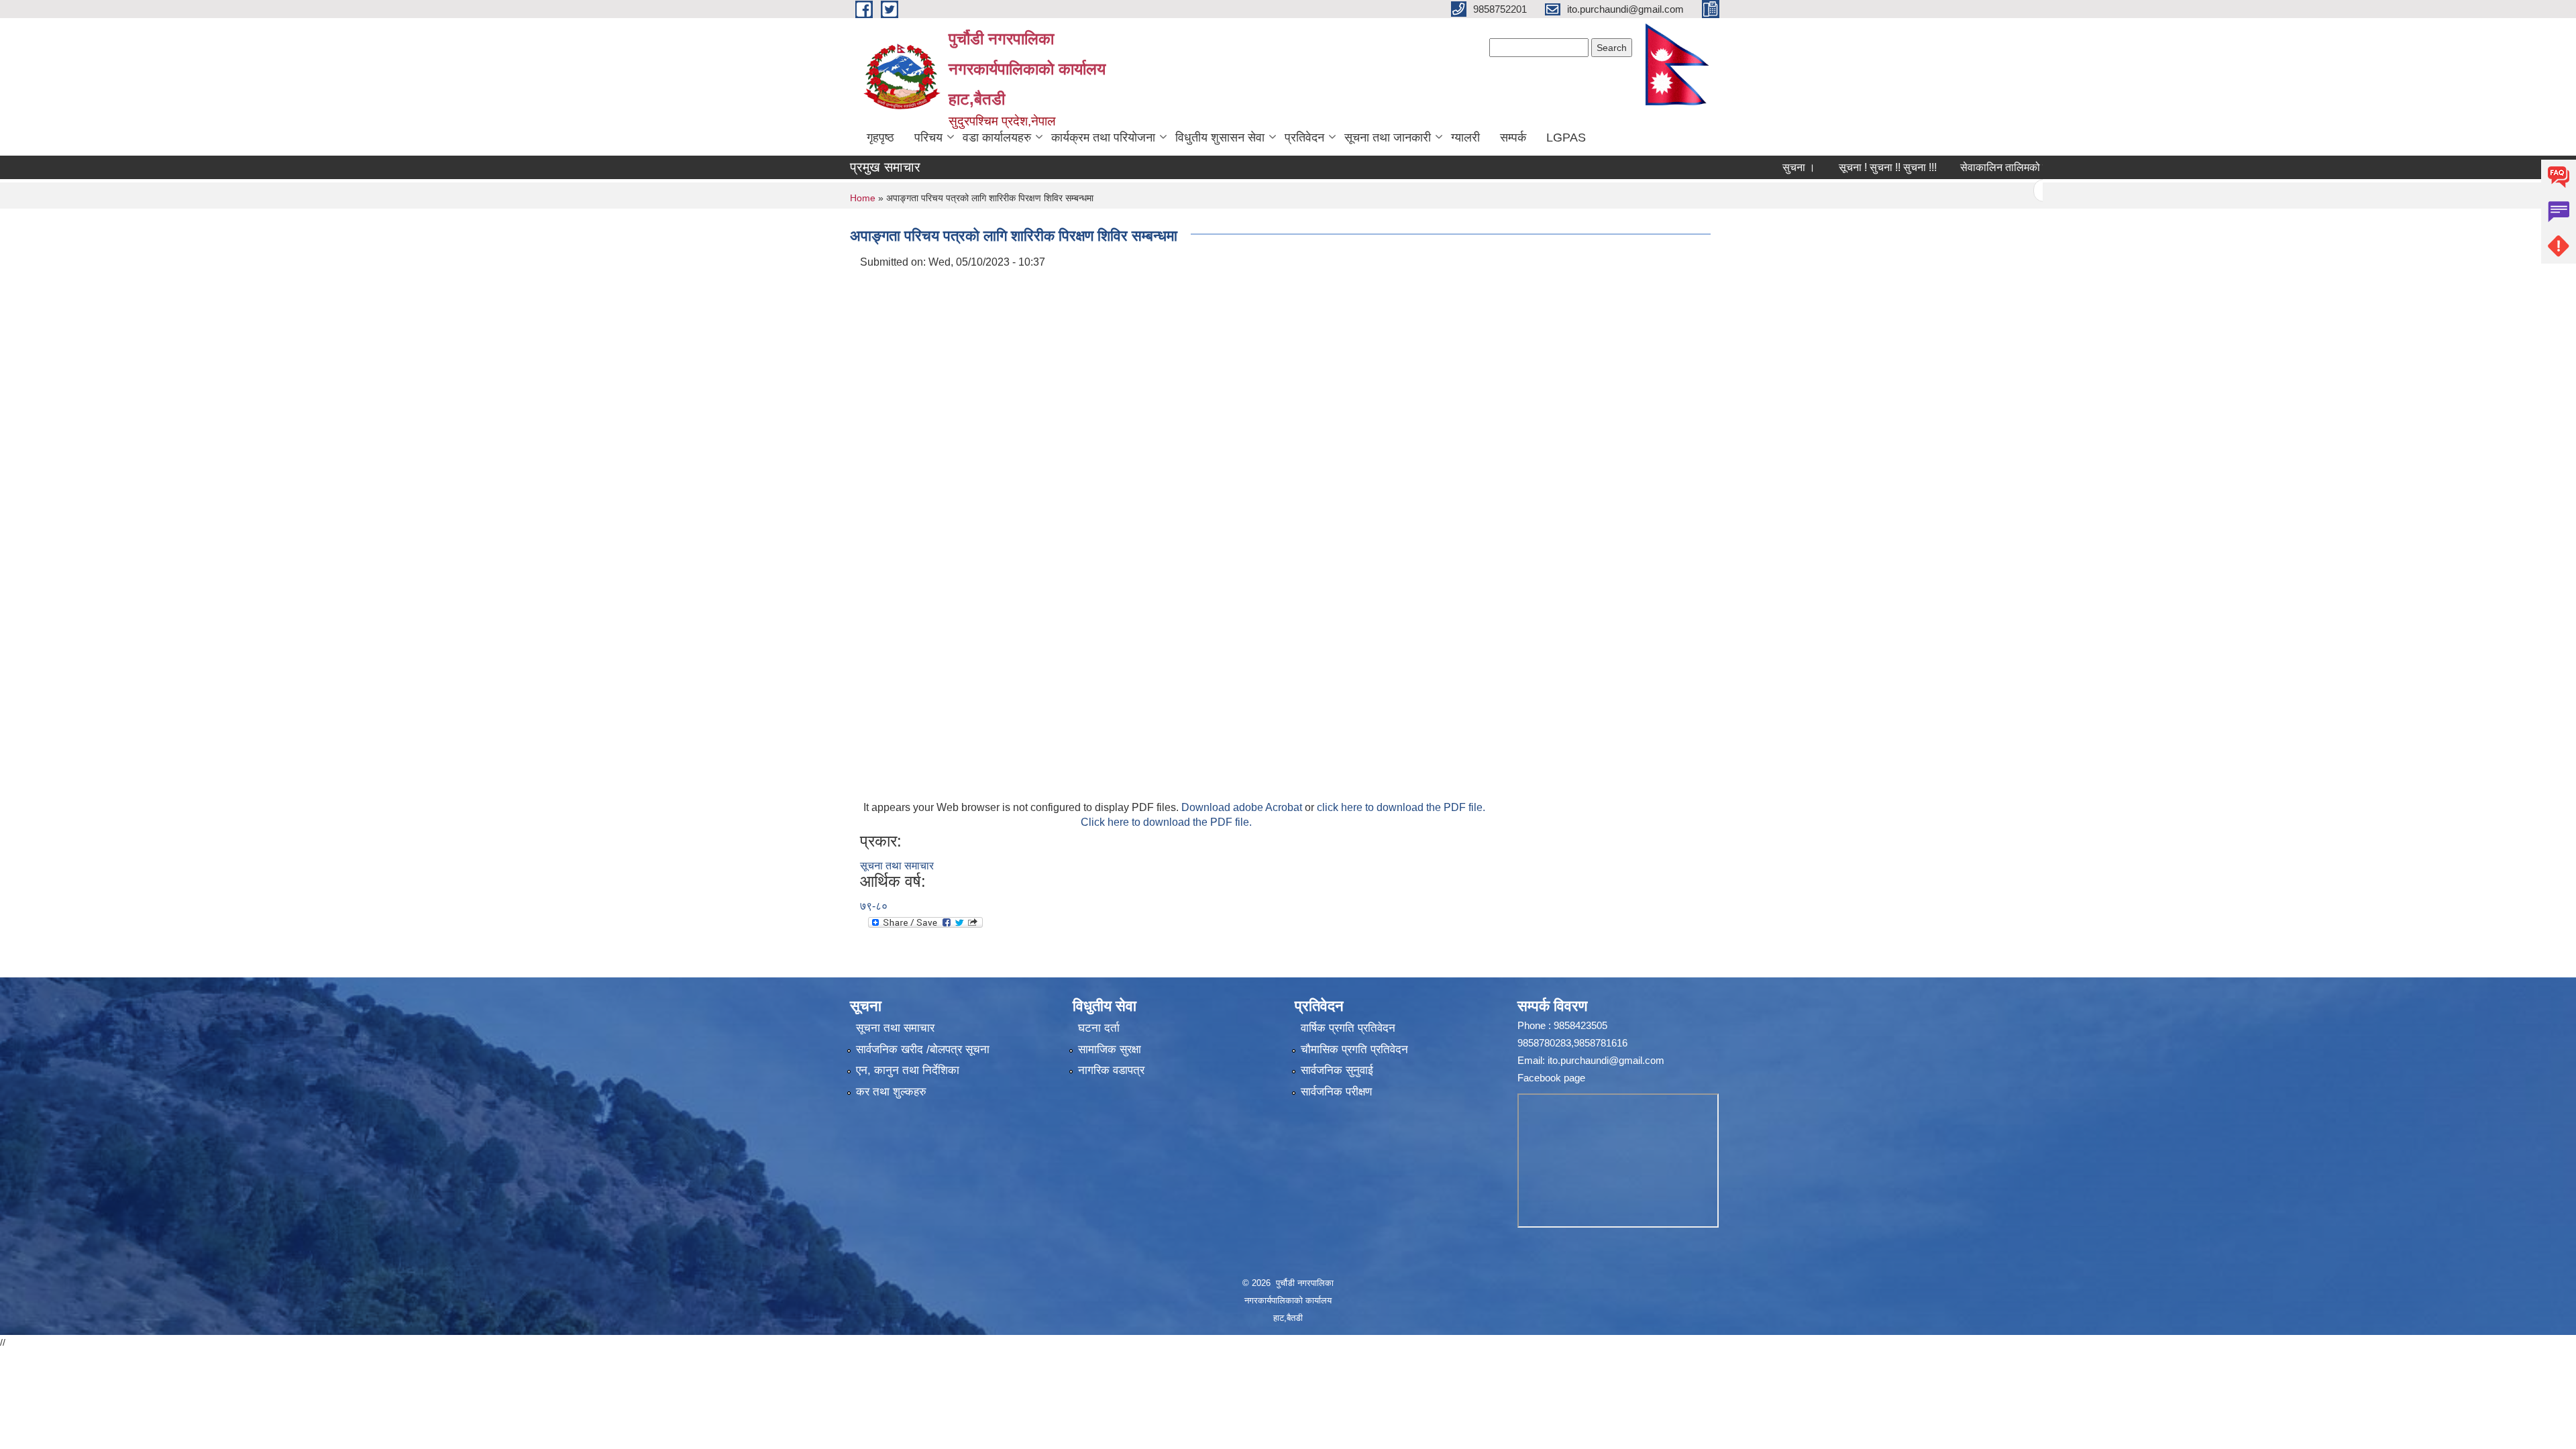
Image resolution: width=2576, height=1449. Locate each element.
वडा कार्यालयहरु (997, 138)
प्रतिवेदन (1304, 138)
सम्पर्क (1513, 138)
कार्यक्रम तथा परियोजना (1103, 138)
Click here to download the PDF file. (1166, 822)
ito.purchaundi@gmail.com (1606, 1060)
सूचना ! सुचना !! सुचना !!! (1838, 167)
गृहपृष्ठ (880, 138)
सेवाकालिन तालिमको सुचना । (1968, 167)
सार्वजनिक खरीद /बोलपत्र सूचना (923, 1050)
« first (2005, 191)
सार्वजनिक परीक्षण (1336, 1092)
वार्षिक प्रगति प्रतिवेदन (1348, 1028)
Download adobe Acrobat (1243, 807)
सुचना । (1749, 167)
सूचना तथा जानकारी (1388, 138)
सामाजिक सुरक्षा (1110, 1050)
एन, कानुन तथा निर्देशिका (908, 1070)
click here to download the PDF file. (1401, 807)
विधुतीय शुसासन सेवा (1220, 138)
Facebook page (1551, 1078)
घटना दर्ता (1099, 1028)
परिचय (928, 138)
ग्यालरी (1465, 138)
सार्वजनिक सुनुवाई (1337, 1070)
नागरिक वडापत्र (1111, 1070)
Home (863, 198)
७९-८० (874, 906)
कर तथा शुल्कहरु (891, 1092)
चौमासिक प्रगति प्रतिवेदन (1354, 1050)
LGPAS (1566, 138)
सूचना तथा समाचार (897, 866)
